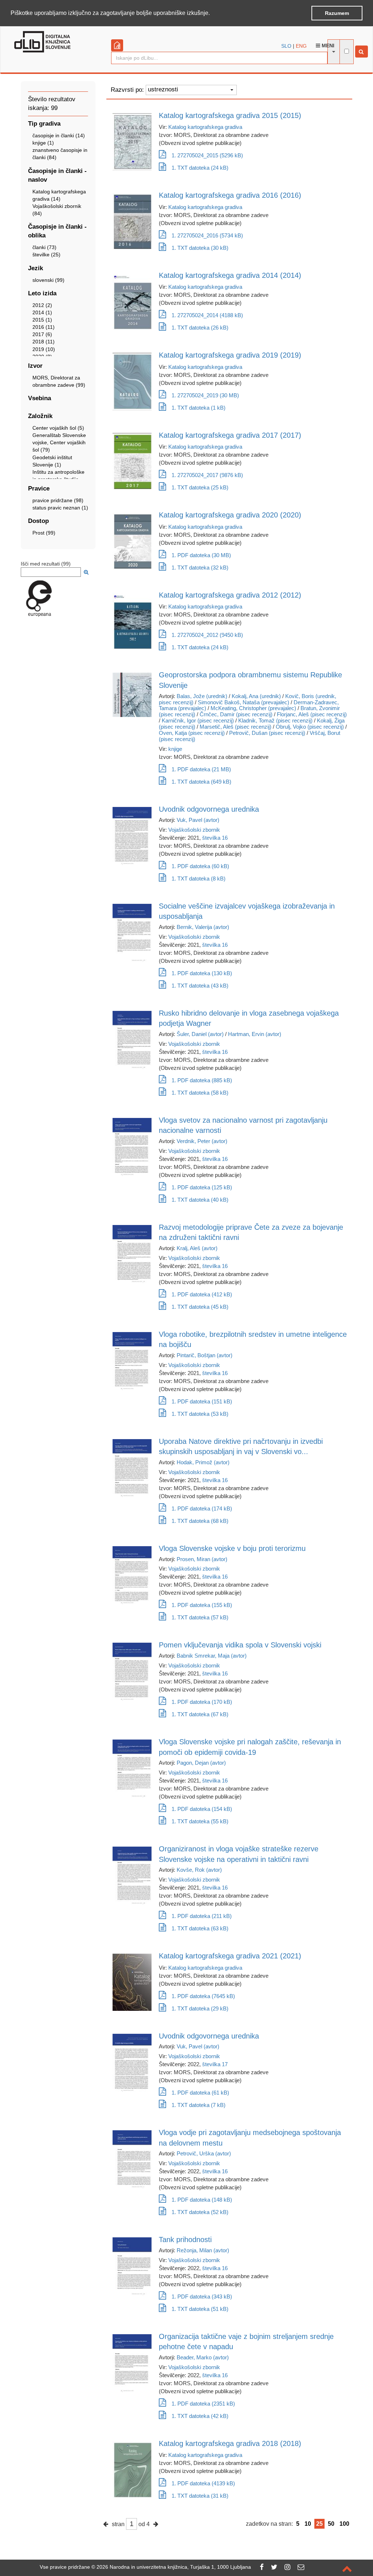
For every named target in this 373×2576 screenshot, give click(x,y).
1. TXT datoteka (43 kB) (200, 986)
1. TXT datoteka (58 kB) (200, 1093)
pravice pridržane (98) (58, 500)
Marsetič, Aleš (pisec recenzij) (235, 727)
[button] (212, 13)
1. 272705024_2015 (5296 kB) (207, 155)
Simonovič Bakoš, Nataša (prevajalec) (244, 702)
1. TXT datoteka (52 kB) (200, 2212)
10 (308, 2524)
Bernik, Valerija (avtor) (203, 927)
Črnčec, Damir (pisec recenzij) (236, 714)
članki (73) (44, 247)
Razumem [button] (337, 13)
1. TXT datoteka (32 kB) (200, 568)
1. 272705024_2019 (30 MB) (205, 395)
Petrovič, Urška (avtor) (204, 2153)
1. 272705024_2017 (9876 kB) (207, 475)
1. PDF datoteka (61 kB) (200, 2093)
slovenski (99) (48, 280)
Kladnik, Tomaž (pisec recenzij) (275, 720)
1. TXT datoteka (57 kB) (200, 1617)
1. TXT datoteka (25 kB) (200, 487)
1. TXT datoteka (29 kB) (200, 2008)
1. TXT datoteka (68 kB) (200, 1521)
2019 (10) (44, 349)
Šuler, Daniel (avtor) (200, 1034)
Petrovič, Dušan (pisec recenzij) (267, 733)
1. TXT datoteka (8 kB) (199, 879)
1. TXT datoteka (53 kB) (200, 1414)
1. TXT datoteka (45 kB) (200, 1307)
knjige (175, 749)
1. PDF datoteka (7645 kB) (203, 1996)
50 (331, 2524)
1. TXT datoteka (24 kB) (200, 168)
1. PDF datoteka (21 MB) (201, 769)
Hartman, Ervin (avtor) (255, 1034)
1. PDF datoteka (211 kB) (202, 1916)
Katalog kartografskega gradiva (205, 127)
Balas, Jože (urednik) (202, 696)
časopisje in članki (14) (59, 135)
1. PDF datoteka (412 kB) (202, 1294)
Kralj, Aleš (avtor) (197, 1248)
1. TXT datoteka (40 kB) (200, 1200)
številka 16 (215, 838)
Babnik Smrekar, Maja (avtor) (212, 1656)
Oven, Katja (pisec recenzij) (192, 733)
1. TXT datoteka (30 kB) (200, 248)
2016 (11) (44, 327)
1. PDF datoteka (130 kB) (202, 973)
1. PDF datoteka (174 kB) (202, 1508)
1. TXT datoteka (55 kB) (200, 1821)
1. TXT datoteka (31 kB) (200, 2496)
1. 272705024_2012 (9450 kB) (207, 635)
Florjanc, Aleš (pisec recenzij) (312, 714)
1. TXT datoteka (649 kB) (201, 782)
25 (319, 2524)
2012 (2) (42, 305)
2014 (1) (42, 312)
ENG (301, 46)
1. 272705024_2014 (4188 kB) (207, 315)
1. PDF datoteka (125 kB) (202, 1187)
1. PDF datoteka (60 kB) (200, 866)
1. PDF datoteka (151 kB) (202, 1401)
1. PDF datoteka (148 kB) (202, 2200)
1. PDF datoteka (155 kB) (202, 1605)
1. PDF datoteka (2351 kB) (203, 2404)
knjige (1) (43, 143)
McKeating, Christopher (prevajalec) (253, 708)
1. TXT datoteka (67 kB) (200, 1714)
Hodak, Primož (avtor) (203, 1462)
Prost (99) (44, 533)
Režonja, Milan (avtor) (203, 2250)
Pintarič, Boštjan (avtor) (205, 1355)
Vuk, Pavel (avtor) (198, 820)
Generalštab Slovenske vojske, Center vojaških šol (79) (59, 442)
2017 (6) (42, 334)
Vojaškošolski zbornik (194, 830)
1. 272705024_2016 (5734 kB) (207, 235)
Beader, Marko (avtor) (203, 2357)
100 (344, 2524)
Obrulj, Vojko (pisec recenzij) (310, 727)
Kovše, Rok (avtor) (199, 1870)
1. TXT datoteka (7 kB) (199, 2105)
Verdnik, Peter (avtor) (202, 1141)
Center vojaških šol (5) (58, 428)
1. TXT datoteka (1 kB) (199, 408)
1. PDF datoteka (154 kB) (202, 1809)
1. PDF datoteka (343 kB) (202, 2297)
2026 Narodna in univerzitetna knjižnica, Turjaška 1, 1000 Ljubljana (174, 2567)
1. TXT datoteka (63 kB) (200, 1928)
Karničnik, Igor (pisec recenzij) (198, 720)
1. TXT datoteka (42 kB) (200, 2416)
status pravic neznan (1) (60, 508)
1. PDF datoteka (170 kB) (202, 1702)
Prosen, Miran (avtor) (202, 1559)
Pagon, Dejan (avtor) (201, 1763)
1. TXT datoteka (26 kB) (200, 328)
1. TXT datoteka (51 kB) (200, 2309)
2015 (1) (42, 320)
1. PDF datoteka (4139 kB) (203, 2483)
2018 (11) (44, 342)
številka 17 (215, 2064)
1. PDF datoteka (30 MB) (201, 555)
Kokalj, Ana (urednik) (256, 696)
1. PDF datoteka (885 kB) (202, 1080)
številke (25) (46, 255)
